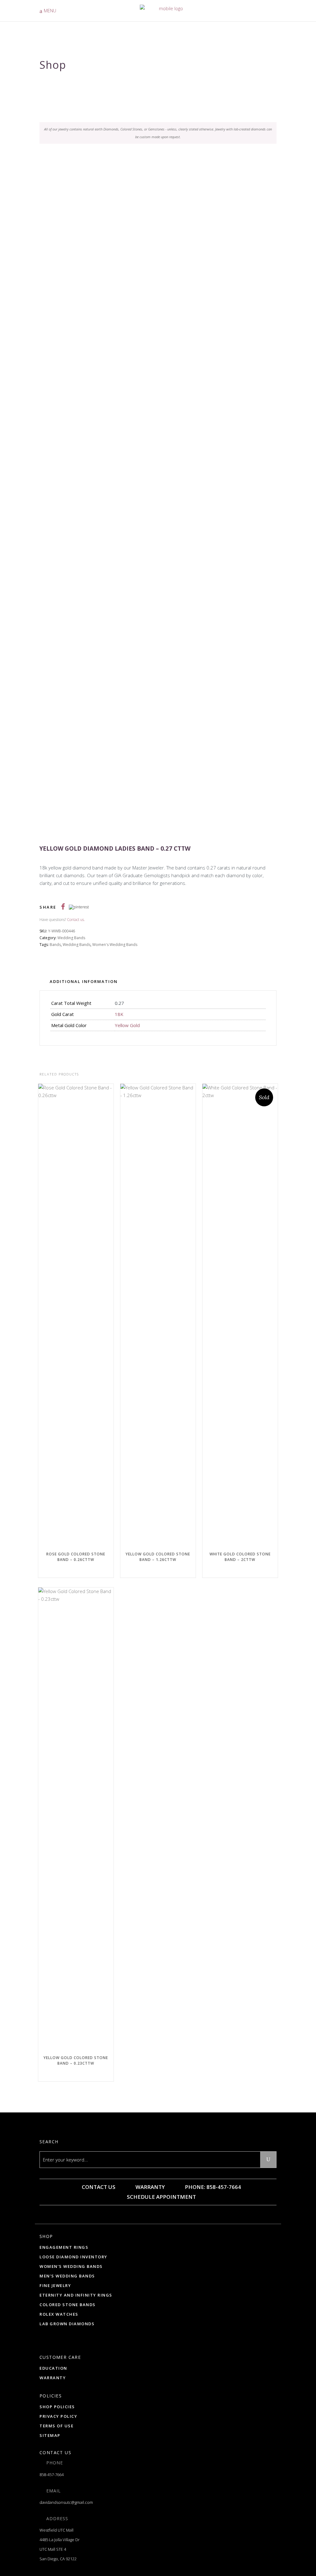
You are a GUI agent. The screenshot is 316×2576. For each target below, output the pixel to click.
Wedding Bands (71, 938)
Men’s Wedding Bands (67, 2276)
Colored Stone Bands (68, 2305)
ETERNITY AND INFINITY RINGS (76, 2295)
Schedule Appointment (161, 2197)
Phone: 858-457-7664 (212, 2187)
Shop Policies (57, 2407)
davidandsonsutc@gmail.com (66, 2502)
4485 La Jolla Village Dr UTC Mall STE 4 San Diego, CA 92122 (60, 2549)
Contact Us (98, 2187)
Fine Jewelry (55, 2285)
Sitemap (50, 2435)
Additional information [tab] (84, 981)
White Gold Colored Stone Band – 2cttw (240, 1557)
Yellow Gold (127, 1025)
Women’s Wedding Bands (71, 2266)
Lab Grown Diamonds (67, 2324)
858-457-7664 (52, 2475)
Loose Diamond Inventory (73, 2257)
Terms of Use (56, 2426)
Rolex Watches (59, 2314)
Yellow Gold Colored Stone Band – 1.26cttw (158, 1557)
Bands (55, 945)
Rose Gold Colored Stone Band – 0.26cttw (76, 1557)
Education (53, 2368)
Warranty (150, 2187)
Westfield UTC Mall (56, 2530)
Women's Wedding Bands (115, 945)
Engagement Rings (64, 2247)
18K (119, 1014)
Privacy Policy (58, 2416)
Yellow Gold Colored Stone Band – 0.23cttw (76, 2060)
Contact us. (76, 920)
